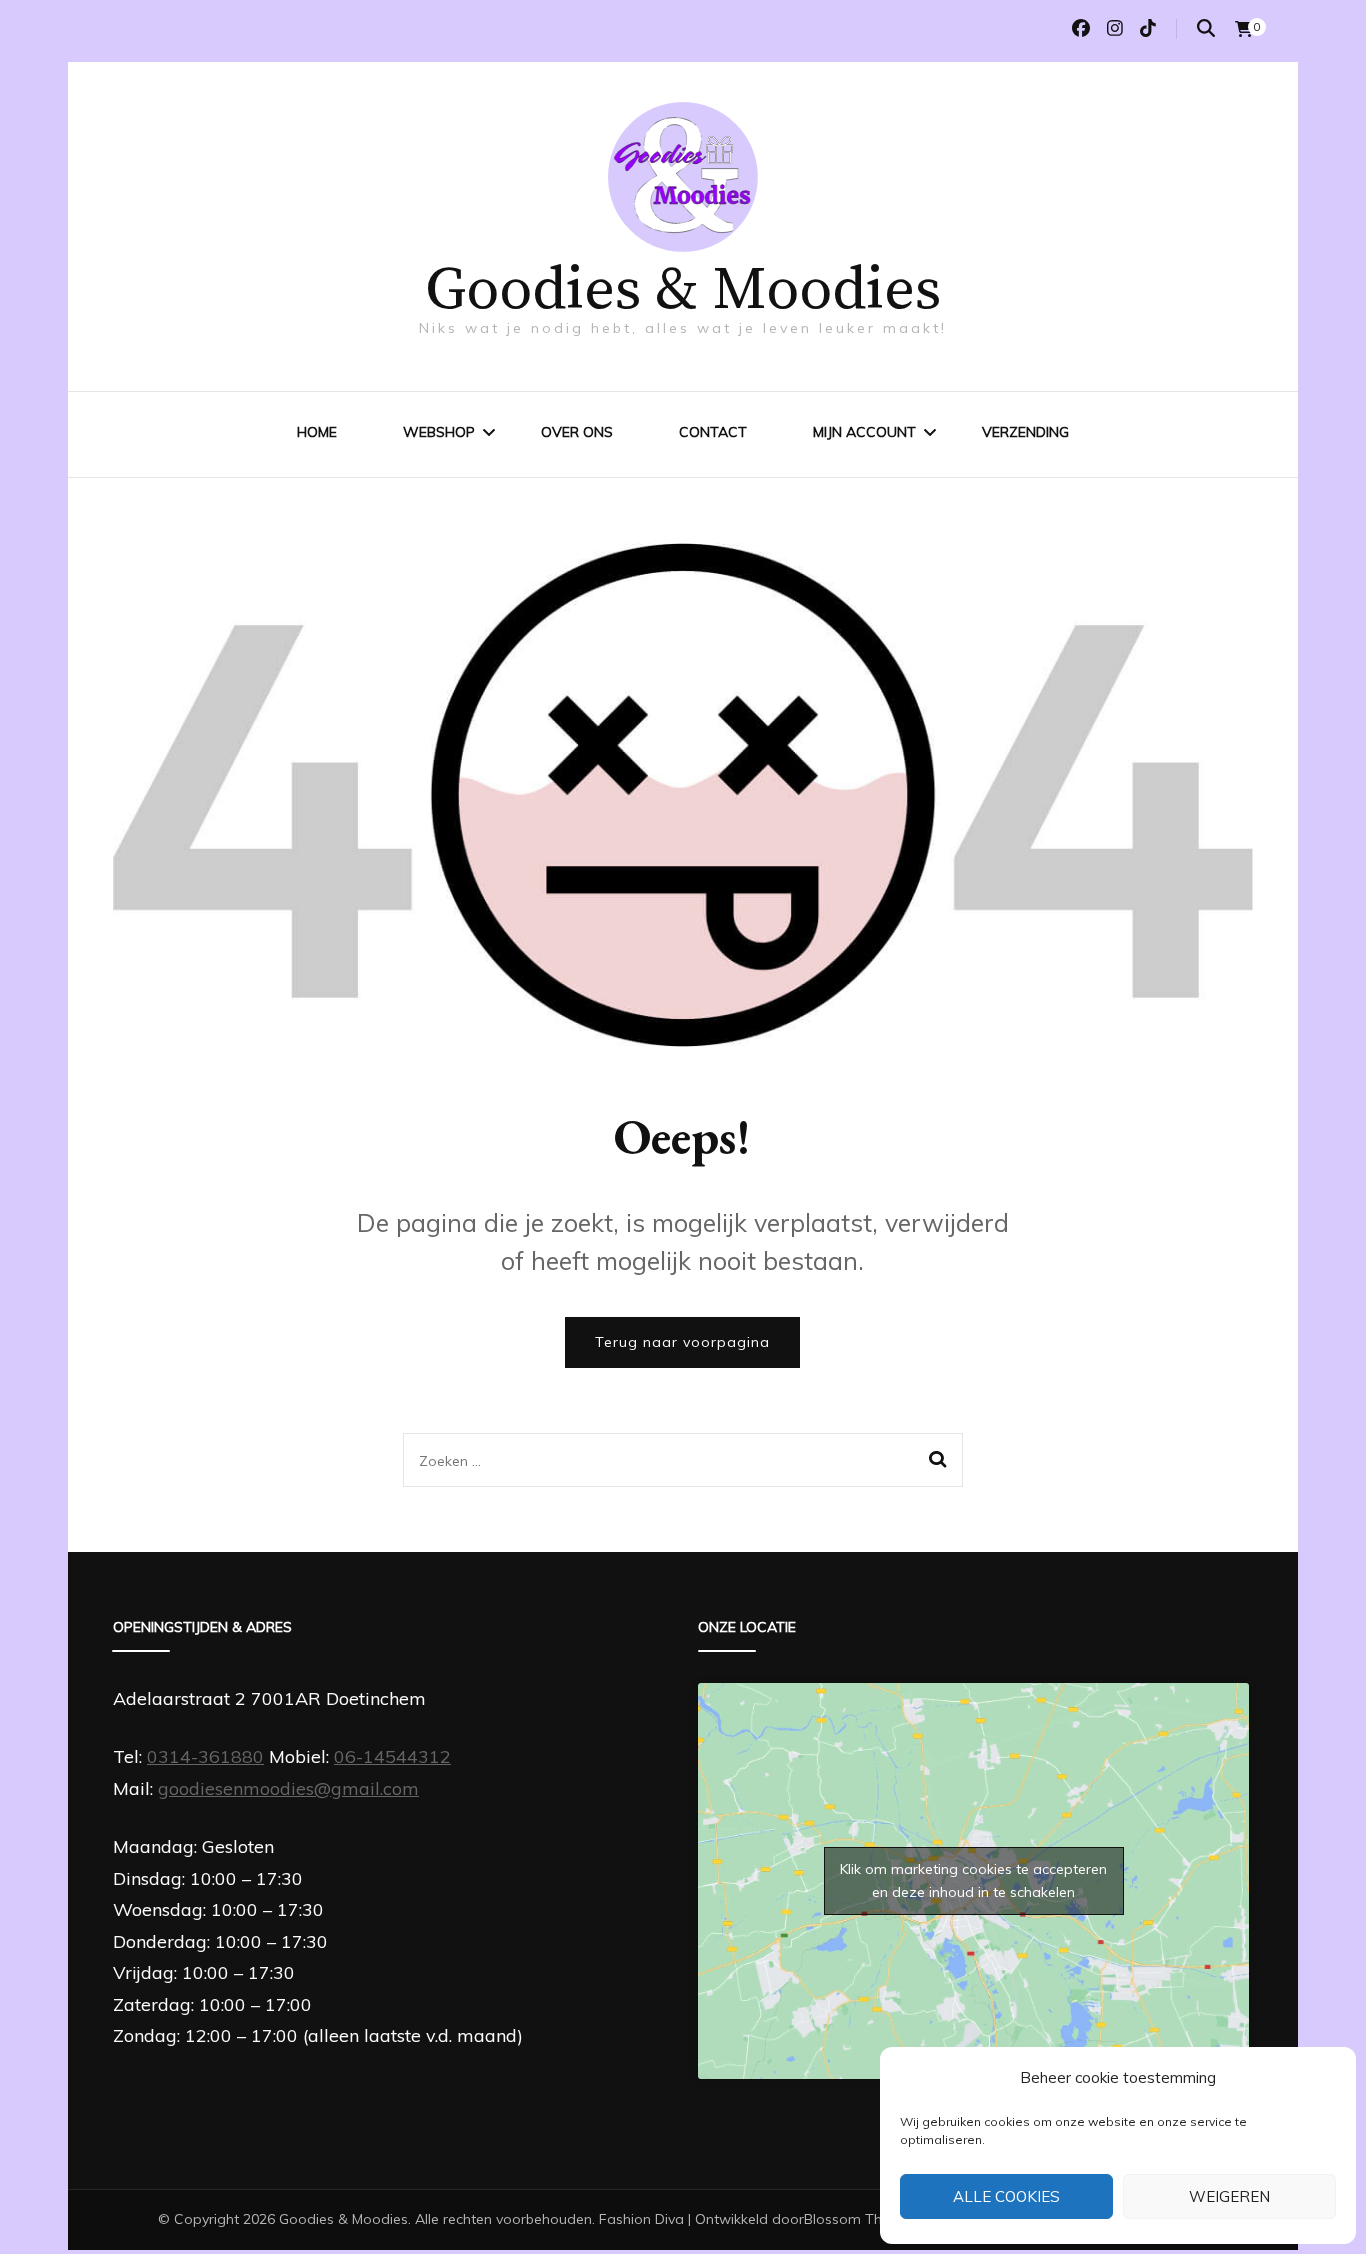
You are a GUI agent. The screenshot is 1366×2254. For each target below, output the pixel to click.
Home (317, 432)
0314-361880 (205, 1756)
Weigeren (1229, 2196)
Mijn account (864, 432)
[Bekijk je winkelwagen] (1244, 29)
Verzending (1025, 432)
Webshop (439, 432)
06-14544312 (392, 1756)
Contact (713, 432)
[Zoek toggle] (1206, 28)
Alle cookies (1006, 2196)
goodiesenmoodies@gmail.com (288, 1788)
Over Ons (577, 432)
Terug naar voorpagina (682, 1342)
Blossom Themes (861, 2219)
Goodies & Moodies (683, 290)
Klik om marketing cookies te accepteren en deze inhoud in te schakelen (973, 1880)
